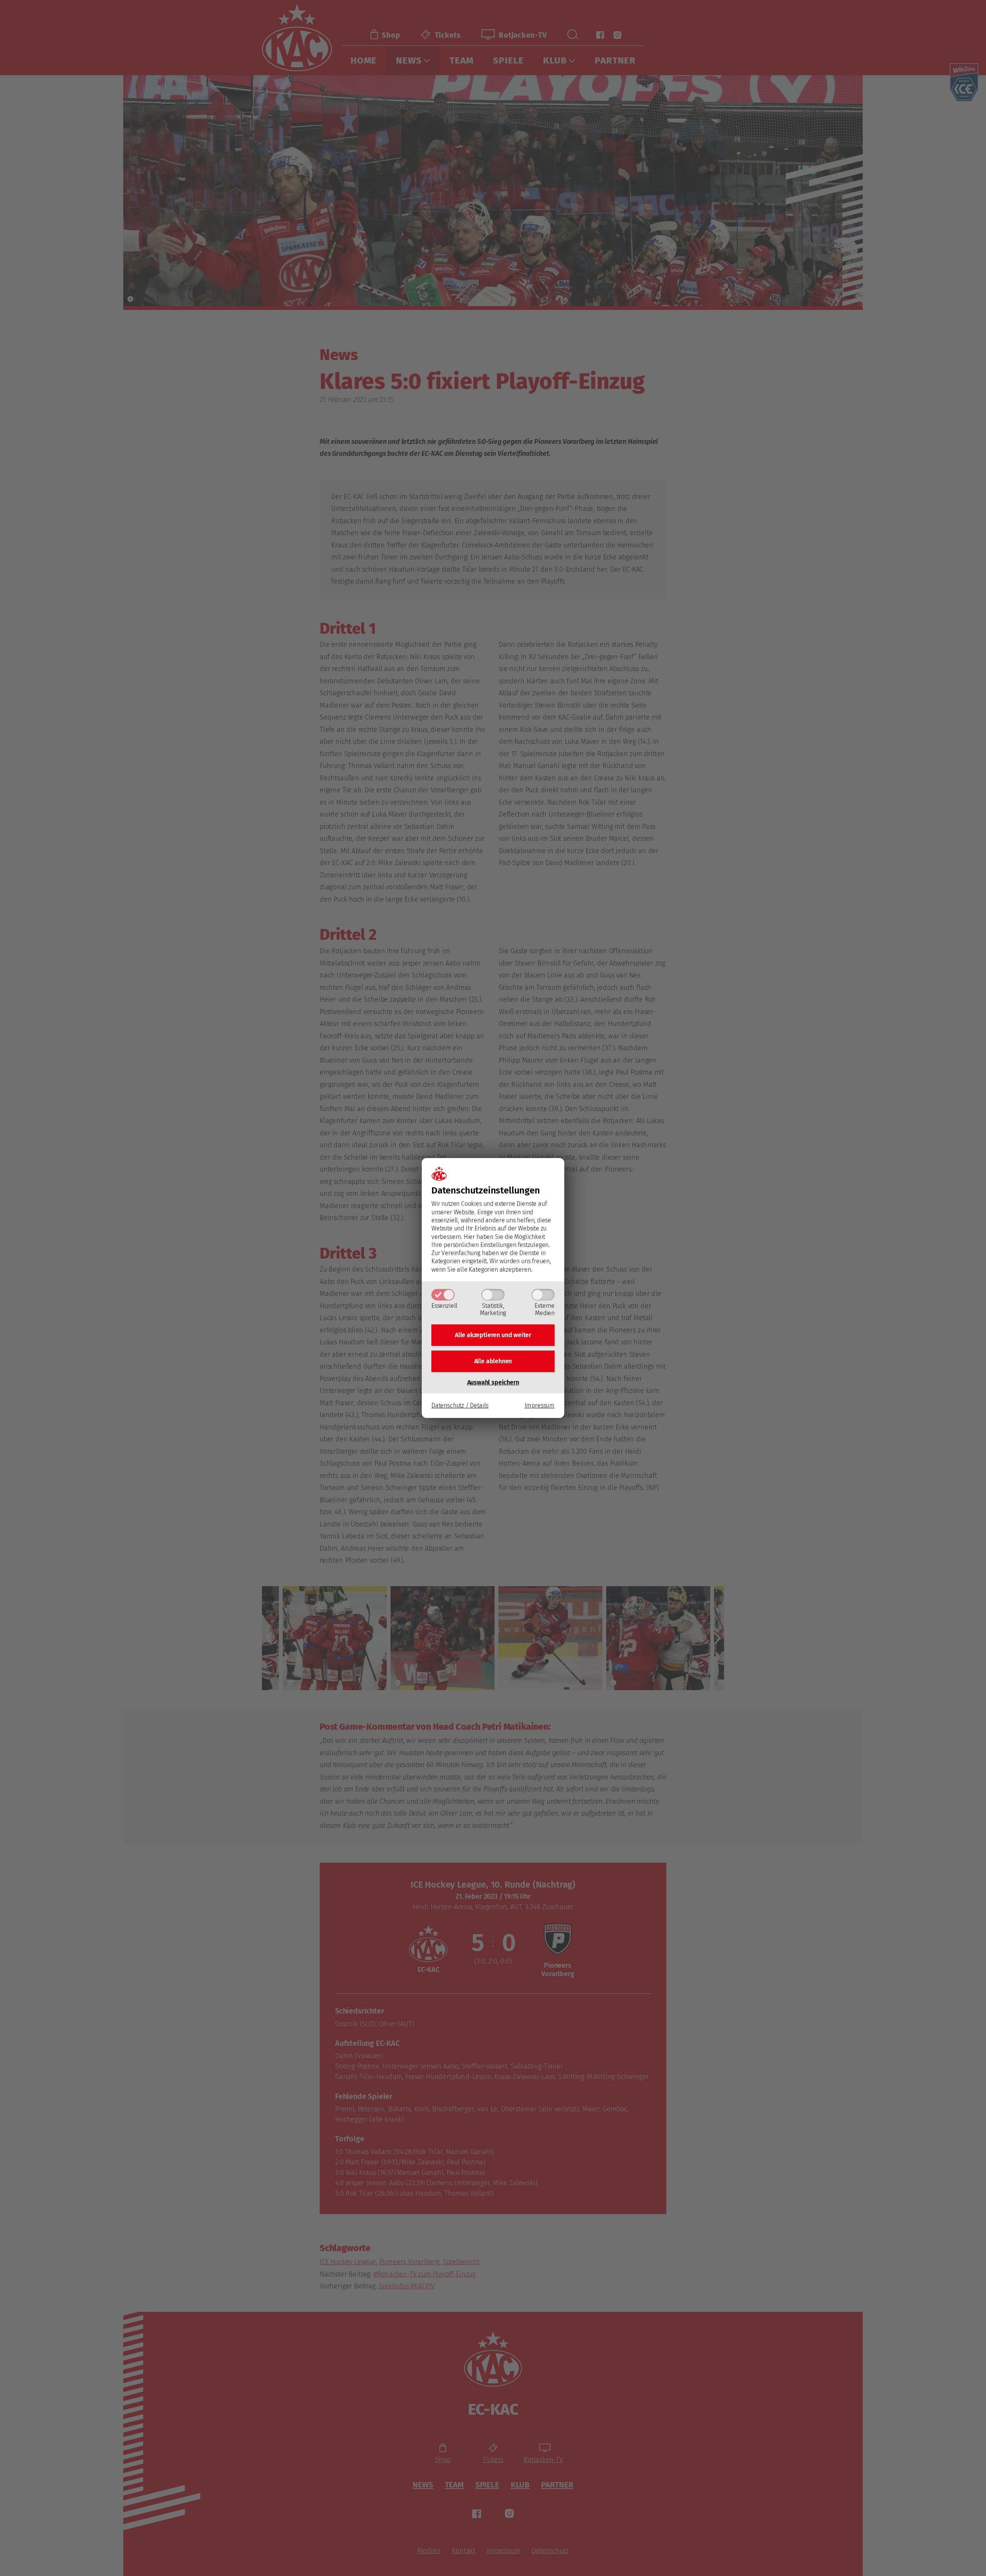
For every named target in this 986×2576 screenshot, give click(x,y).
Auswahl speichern (493, 1382)
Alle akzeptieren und (493, 1335)
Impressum (540, 1405)
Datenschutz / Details (460, 1405)
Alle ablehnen (493, 1361)
